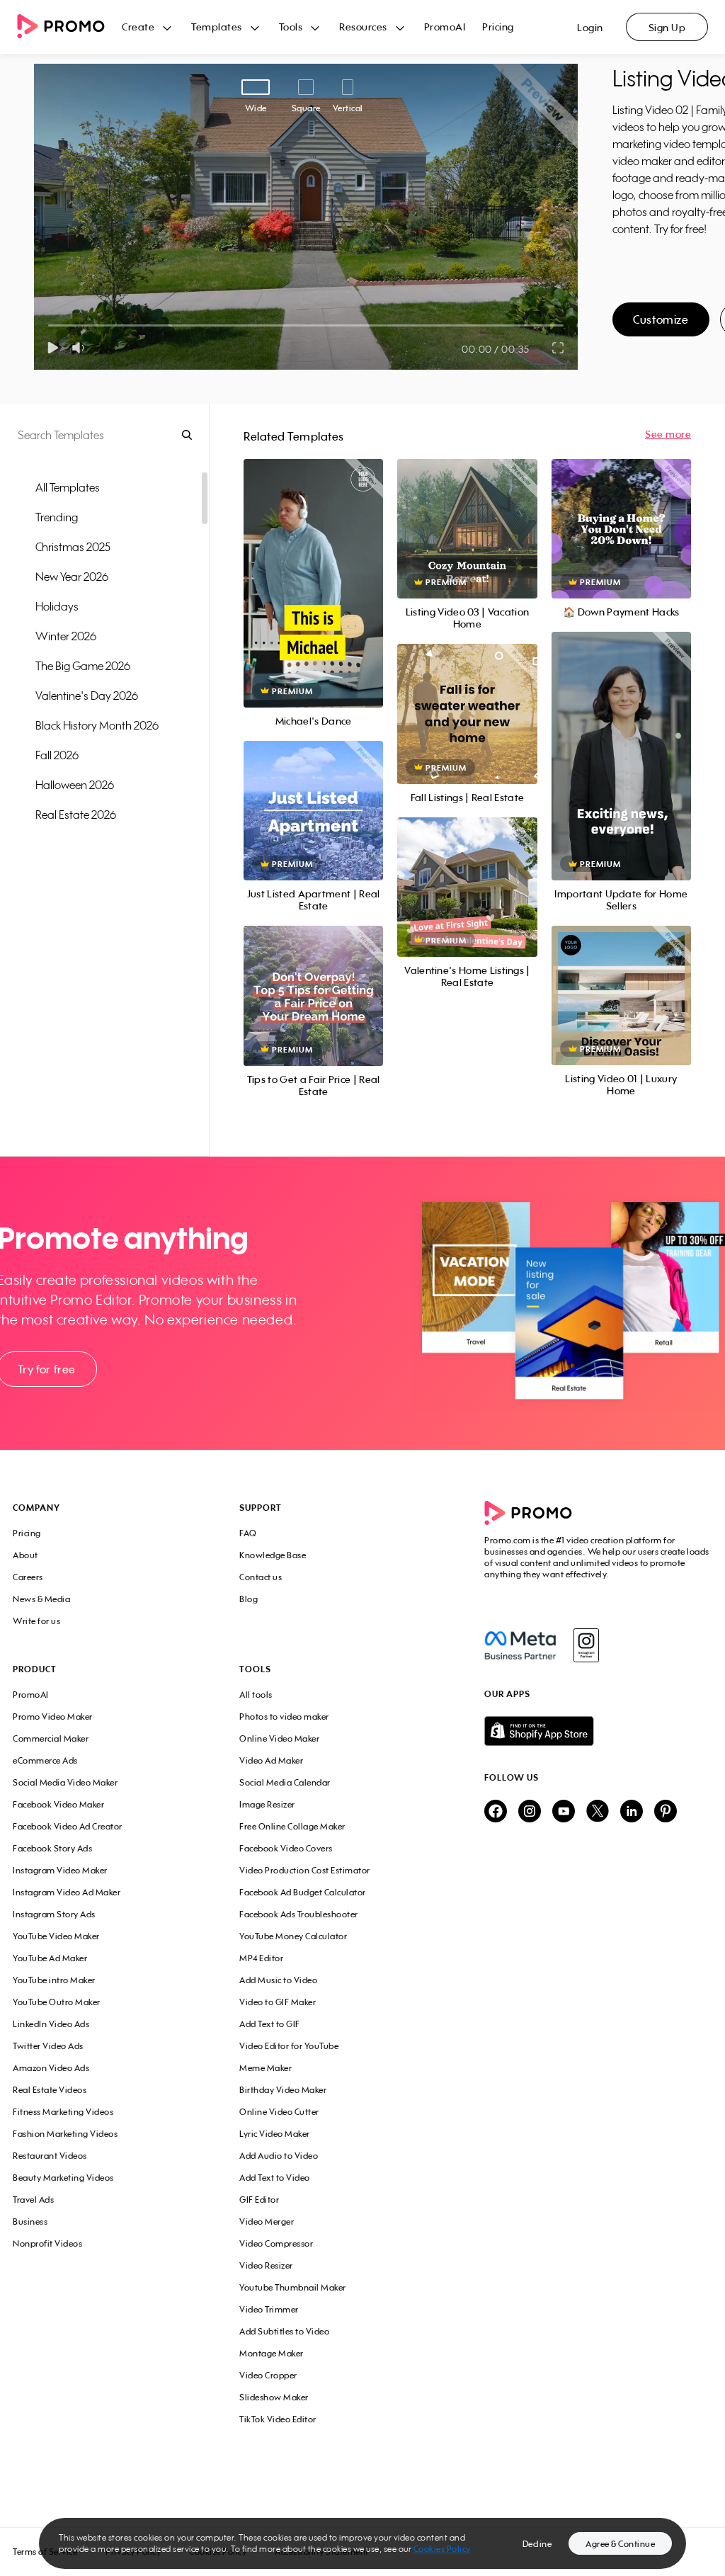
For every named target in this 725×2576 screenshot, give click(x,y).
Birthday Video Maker (283, 2090)
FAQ (248, 1533)
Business (30, 2222)
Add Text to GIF (270, 2024)
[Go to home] (69, 27)
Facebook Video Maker (58, 1804)
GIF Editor (259, 2200)
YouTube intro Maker (54, 1980)
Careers (28, 1577)
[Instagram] (586, 1645)
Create (138, 27)
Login (590, 27)
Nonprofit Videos (47, 2243)
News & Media (41, 1599)
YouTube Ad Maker (50, 1958)
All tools (256, 1695)
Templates (217, 27)
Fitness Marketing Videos (63, 2112)
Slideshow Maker (274, 2397)
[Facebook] (520, 1645)
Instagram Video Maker (60, 1870)
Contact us (261, 1577)
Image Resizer (267, 1804)
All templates (68, 487)
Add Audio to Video (279, 2156)
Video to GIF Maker (278, 2002)
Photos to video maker (284, 1717)
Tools (291, 27)
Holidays (57, 606)
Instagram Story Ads (54, 1914)
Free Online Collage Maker (292, 1826)
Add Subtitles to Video (284, 2331)
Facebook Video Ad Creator (68, 1826)
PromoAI (445, 27)
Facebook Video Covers (286, 1848)
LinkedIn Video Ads (51, 2024)
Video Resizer (266, 2265)
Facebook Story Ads (52, 1848)
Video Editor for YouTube (289, 2046)
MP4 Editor (261, 1958)
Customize (661, 319)
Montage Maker (272, 2353)
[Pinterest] (666, 1812)
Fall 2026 (57, 755)
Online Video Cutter (279, 2112)
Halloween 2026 (75, 785)
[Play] (53, 348)
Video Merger (267, 2222)
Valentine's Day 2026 (87, 696)
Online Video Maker (279, 1738)
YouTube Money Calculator (293, 1936)
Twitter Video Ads (48, 2046)
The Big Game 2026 (83, 666)
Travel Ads (33, 2200)
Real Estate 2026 (76, 815)
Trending (57, 517)
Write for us (36, 1621)
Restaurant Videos (50, 2156)
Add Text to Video (275, 2178)
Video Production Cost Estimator (305, 1870)
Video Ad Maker (271, 1760)
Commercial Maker (51, 1738)
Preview (314, 568)
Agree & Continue (620, 2544)
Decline (537, 2544)
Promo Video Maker (53, 1717)
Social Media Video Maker (65, 1782)
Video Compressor (276, 2243)
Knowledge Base (273, 1555)
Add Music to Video (278, 1980)
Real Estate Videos (50, 2090)
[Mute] (81, 348)
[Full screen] (559, 348)
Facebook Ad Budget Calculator (303, 1892)
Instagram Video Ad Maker (67, 1892)
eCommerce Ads (45, 1760)
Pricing (498, 27)
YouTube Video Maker (56, 1936)
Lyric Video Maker (275, 2134)
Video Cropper (268, 2375)
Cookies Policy (442, 2549)
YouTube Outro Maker (57, 2002)
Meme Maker (266, 2068)
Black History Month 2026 (97, 725)
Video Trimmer (269, 2309)
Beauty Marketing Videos (63, 2178)
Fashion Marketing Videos (65, 2134)
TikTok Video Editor (278, 2419)
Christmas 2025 (73, 547)
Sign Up (667, 27)
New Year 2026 (72, 577)
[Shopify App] (598, 1731)
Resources (363, 27)
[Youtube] (564, 1812)
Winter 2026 (66, 636)
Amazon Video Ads (51, 2068)
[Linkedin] (632, 1812)
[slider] (48, 325)
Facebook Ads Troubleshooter (299, 1914)
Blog (249, 1599)
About (25, 1555)
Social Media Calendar (285, 1782)
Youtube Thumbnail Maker (293, 2287)
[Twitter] (598, 1812)
